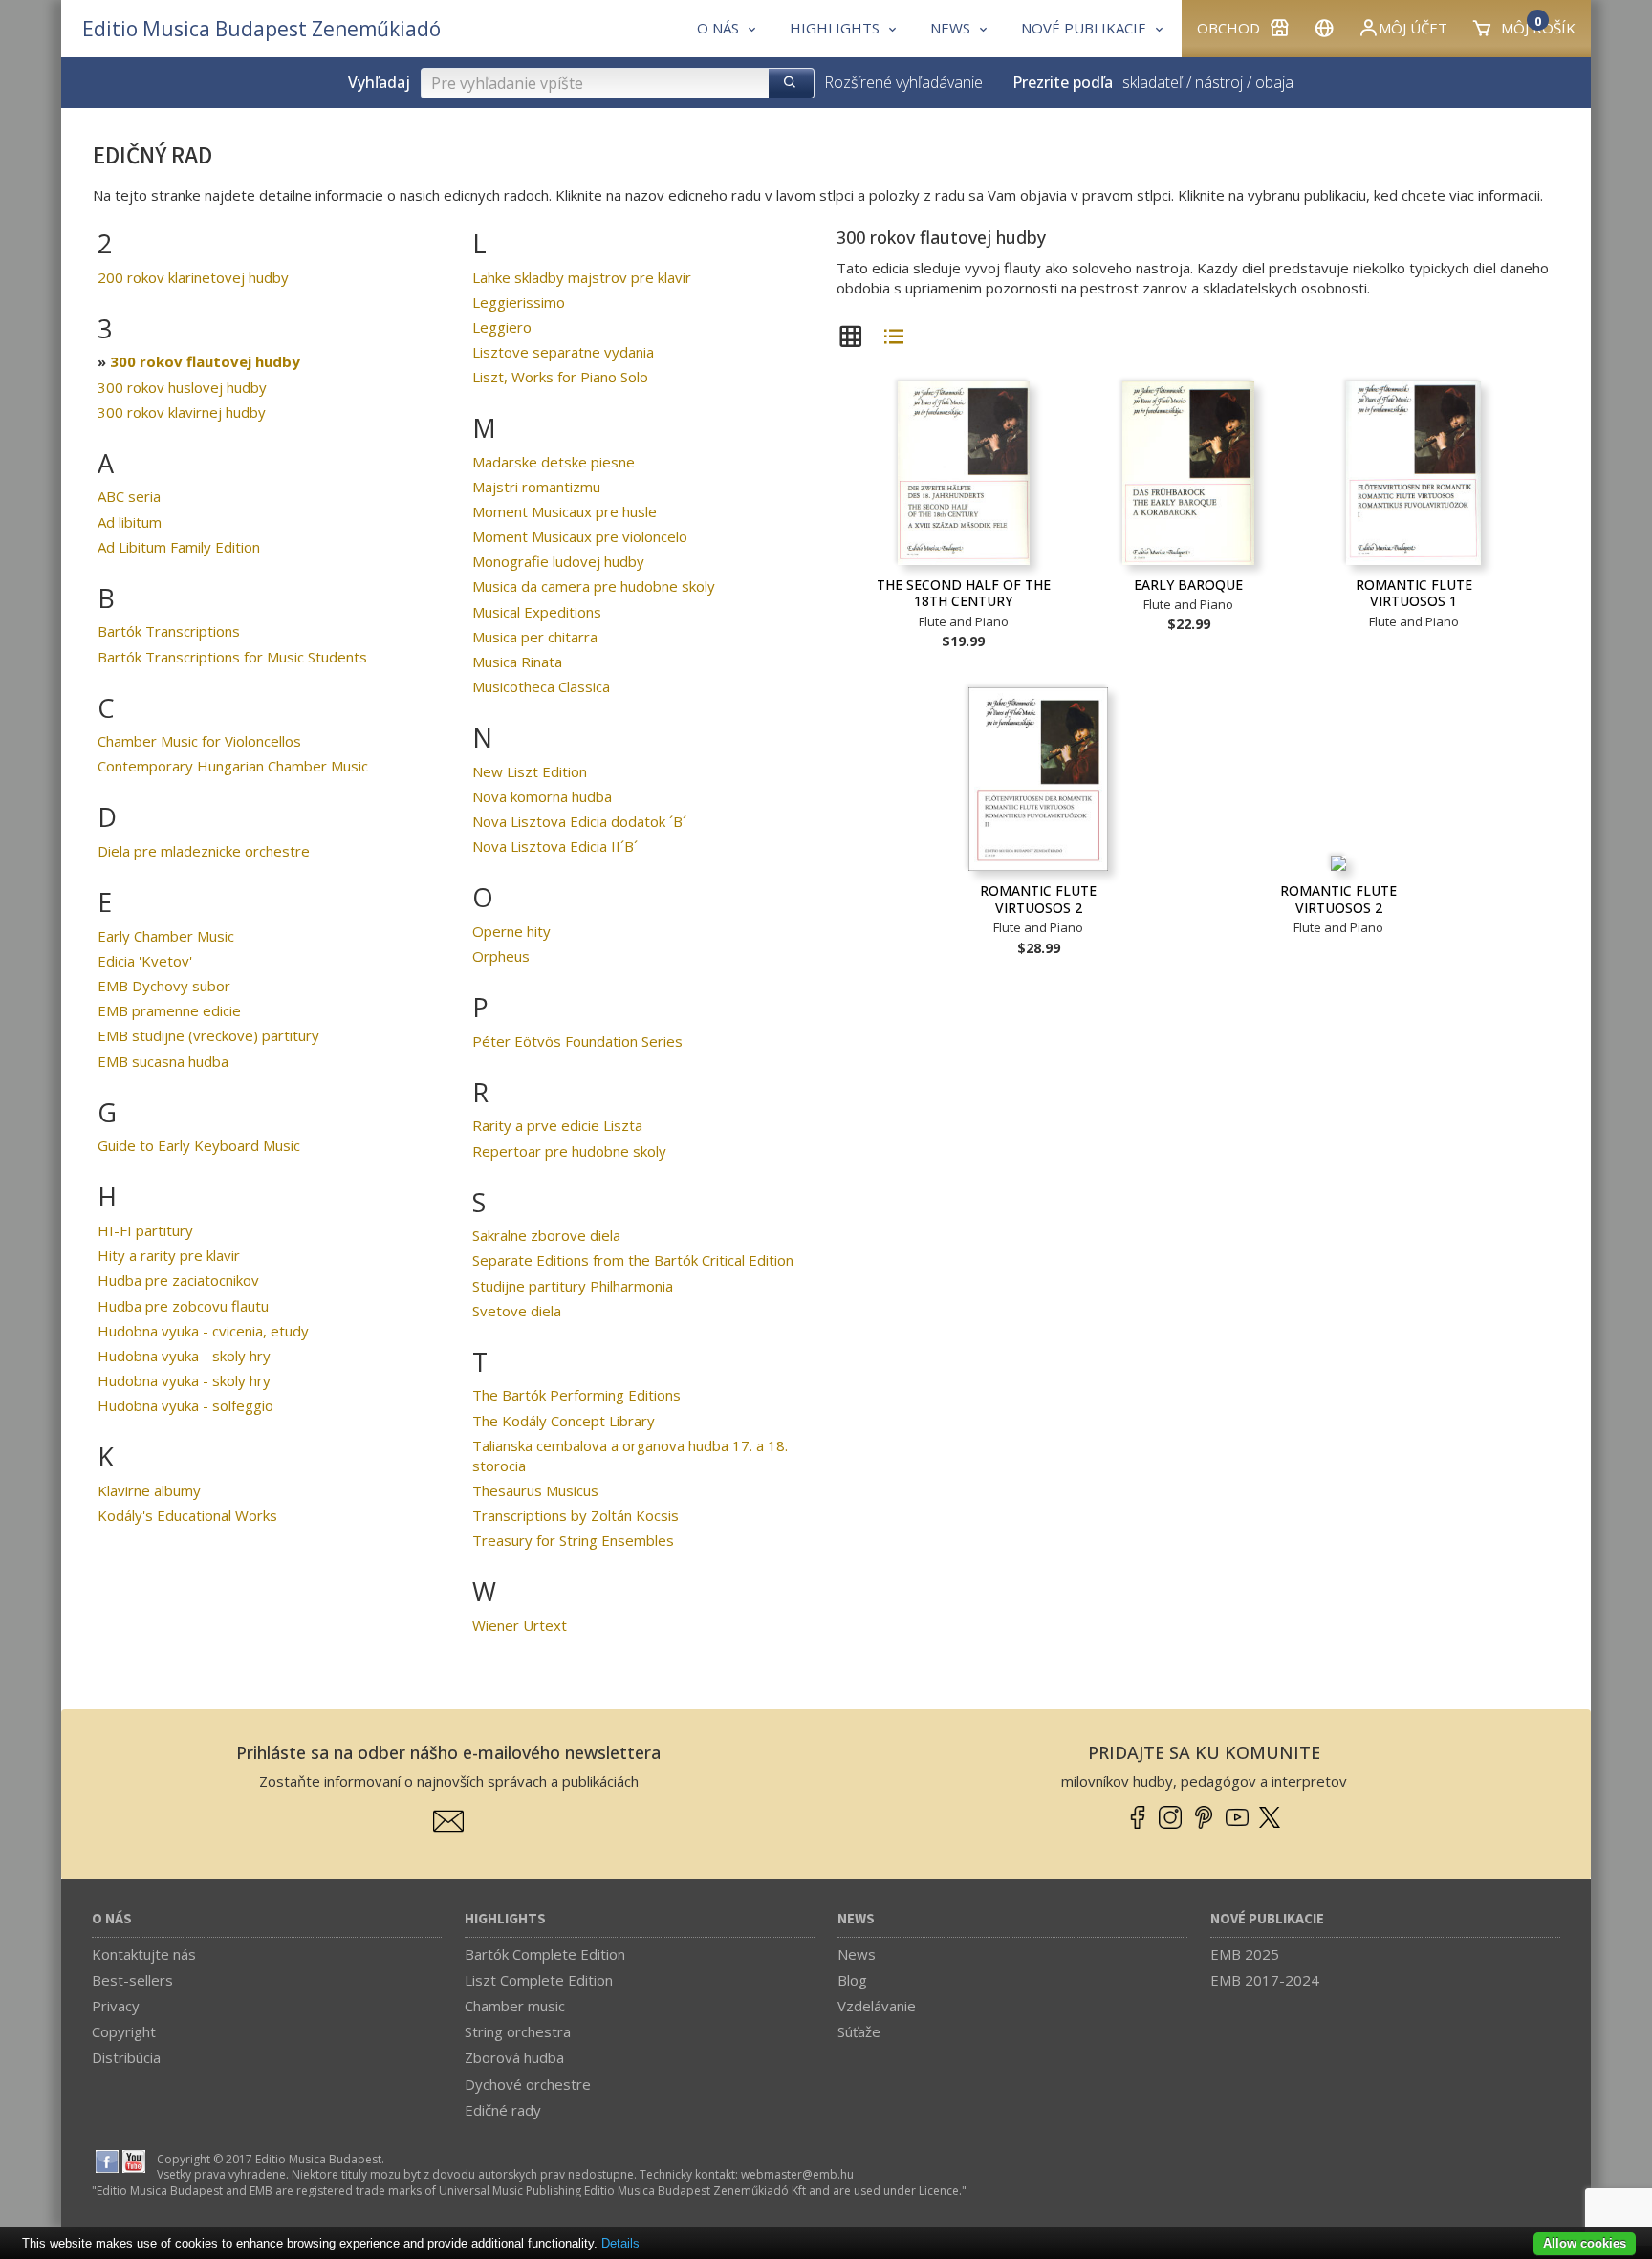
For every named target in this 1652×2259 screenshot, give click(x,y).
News (856, 1919)
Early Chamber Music (166, 936)
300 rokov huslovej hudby (182, 387)
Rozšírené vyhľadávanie (903, 82)
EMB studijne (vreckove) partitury (208, 1035)
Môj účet (1413, 28)
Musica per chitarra (535, 637)
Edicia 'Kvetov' (145, 961)
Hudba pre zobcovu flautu (183, 1306)
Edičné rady (503, 2110)
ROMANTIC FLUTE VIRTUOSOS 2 (1038, 899)
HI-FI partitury (145, 1230)
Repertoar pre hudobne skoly (569, 1151)
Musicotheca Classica (541, 686)
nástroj (1219, 82)
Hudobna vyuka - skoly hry (184, 1356)
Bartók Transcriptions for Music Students (232, 657)
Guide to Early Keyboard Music (199, 1145)
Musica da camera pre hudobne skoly (594, 586)
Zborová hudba (514, 2057)
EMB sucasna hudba (163, 1061)
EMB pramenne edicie (169, 1010)
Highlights (505, 1919)
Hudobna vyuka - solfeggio (185, 1405)
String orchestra (518, 2031)
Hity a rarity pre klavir (169, 1255)
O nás (112, 1919)
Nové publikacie (1267, 1919)
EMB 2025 (1245, 1954)
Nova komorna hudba (542, 796)
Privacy (116, 2006)
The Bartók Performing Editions (576, 1395)
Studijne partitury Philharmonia (573, 1286)
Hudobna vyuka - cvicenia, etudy (203, 1331)
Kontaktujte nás (144, 1954)
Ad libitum (130, 522)
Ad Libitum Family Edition (179, 547)
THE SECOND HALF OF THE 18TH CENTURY (964, 593)
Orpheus (501, 956)
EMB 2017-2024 (1265, 1980)
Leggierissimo (519, 302)
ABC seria (129, 496)
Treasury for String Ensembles (573, 1540)
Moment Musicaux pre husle (565, 511)
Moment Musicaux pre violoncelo (580, 536)
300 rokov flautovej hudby (205, 361)
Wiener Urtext (520, 1625)
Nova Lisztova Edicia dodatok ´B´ (579, 821)
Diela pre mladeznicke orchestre (204, 851)
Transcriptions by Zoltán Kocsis (576, 1515)
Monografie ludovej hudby (558, 561)
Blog (852, 1980)
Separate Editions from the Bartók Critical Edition (633, 1260)
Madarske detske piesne (554, 462)
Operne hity (511, 931)
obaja (1274, 82)
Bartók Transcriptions (169, 631)
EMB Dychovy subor (164, 986)
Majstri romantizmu (536, 487)
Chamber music (515, 2006)
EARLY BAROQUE (1188, 585)
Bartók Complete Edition (545, 1954)
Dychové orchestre (528, 2084)
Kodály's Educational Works (187, 1515)
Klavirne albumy (149, 1490)
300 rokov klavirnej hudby (182, 412)
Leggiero (502, 327)
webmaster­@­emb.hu (797, 2174)
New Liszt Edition (530, 771)
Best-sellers (132, 1980)
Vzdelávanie (877, 2006)
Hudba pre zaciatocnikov (178, 1280)
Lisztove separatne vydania (563, 352)
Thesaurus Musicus (535, 1490)
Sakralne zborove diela (546, 1235)
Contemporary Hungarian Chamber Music (233, 766)
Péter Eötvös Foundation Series (577, 1041)
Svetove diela (517, 1311)
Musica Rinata (517, 662)
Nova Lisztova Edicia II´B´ (555, 846)
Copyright (124, 2031)
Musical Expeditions (537, 612)
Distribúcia (126, 2057)
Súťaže (859, 2031)
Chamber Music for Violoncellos (199, 741)
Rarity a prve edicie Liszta (557, 1125)
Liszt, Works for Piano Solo (560, 377)
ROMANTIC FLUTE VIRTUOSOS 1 (1414, 593)
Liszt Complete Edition (539, 1980)
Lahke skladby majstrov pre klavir (582, 277)
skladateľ (1152, 82)
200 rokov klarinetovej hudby (193, 277)
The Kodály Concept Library (564, 1421)
